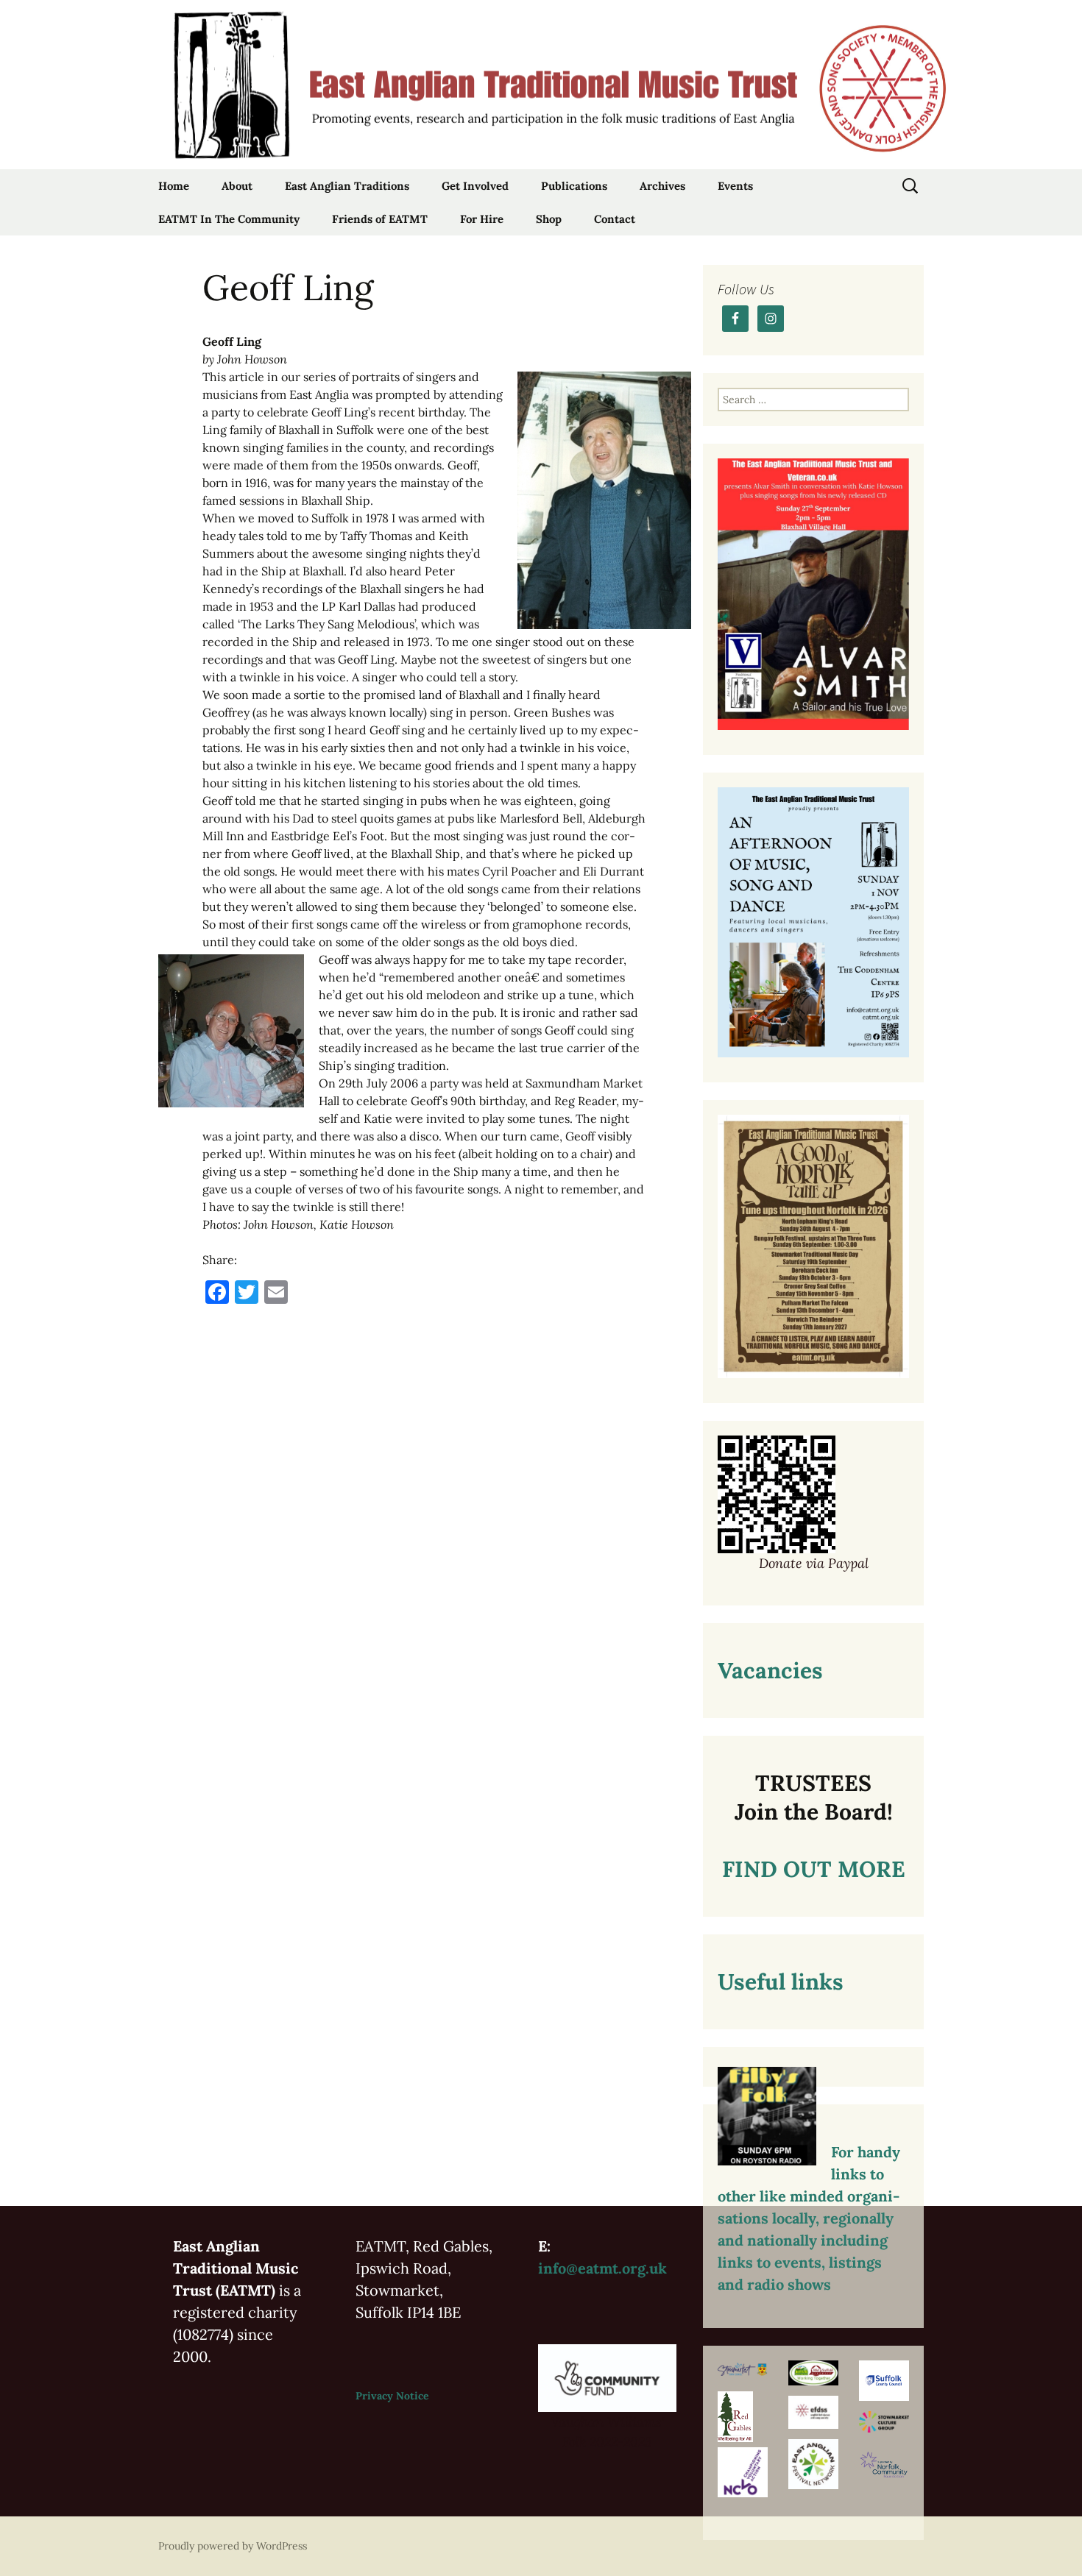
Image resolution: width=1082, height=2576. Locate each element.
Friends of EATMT (380, 219)
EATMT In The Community (229, 219)
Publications (574, 186)
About (237, 186)
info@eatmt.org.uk (602, 2268)
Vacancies (770, 1670)
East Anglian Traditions (347, 186)
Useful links (781, 1981)
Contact (615, 219)
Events (735, 186)
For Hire (482, 219)
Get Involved (475, 186)
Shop (549, 219)
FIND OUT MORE (814, 1869)
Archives (662, 186)
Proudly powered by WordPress (233, 2546)
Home (174, 186)
